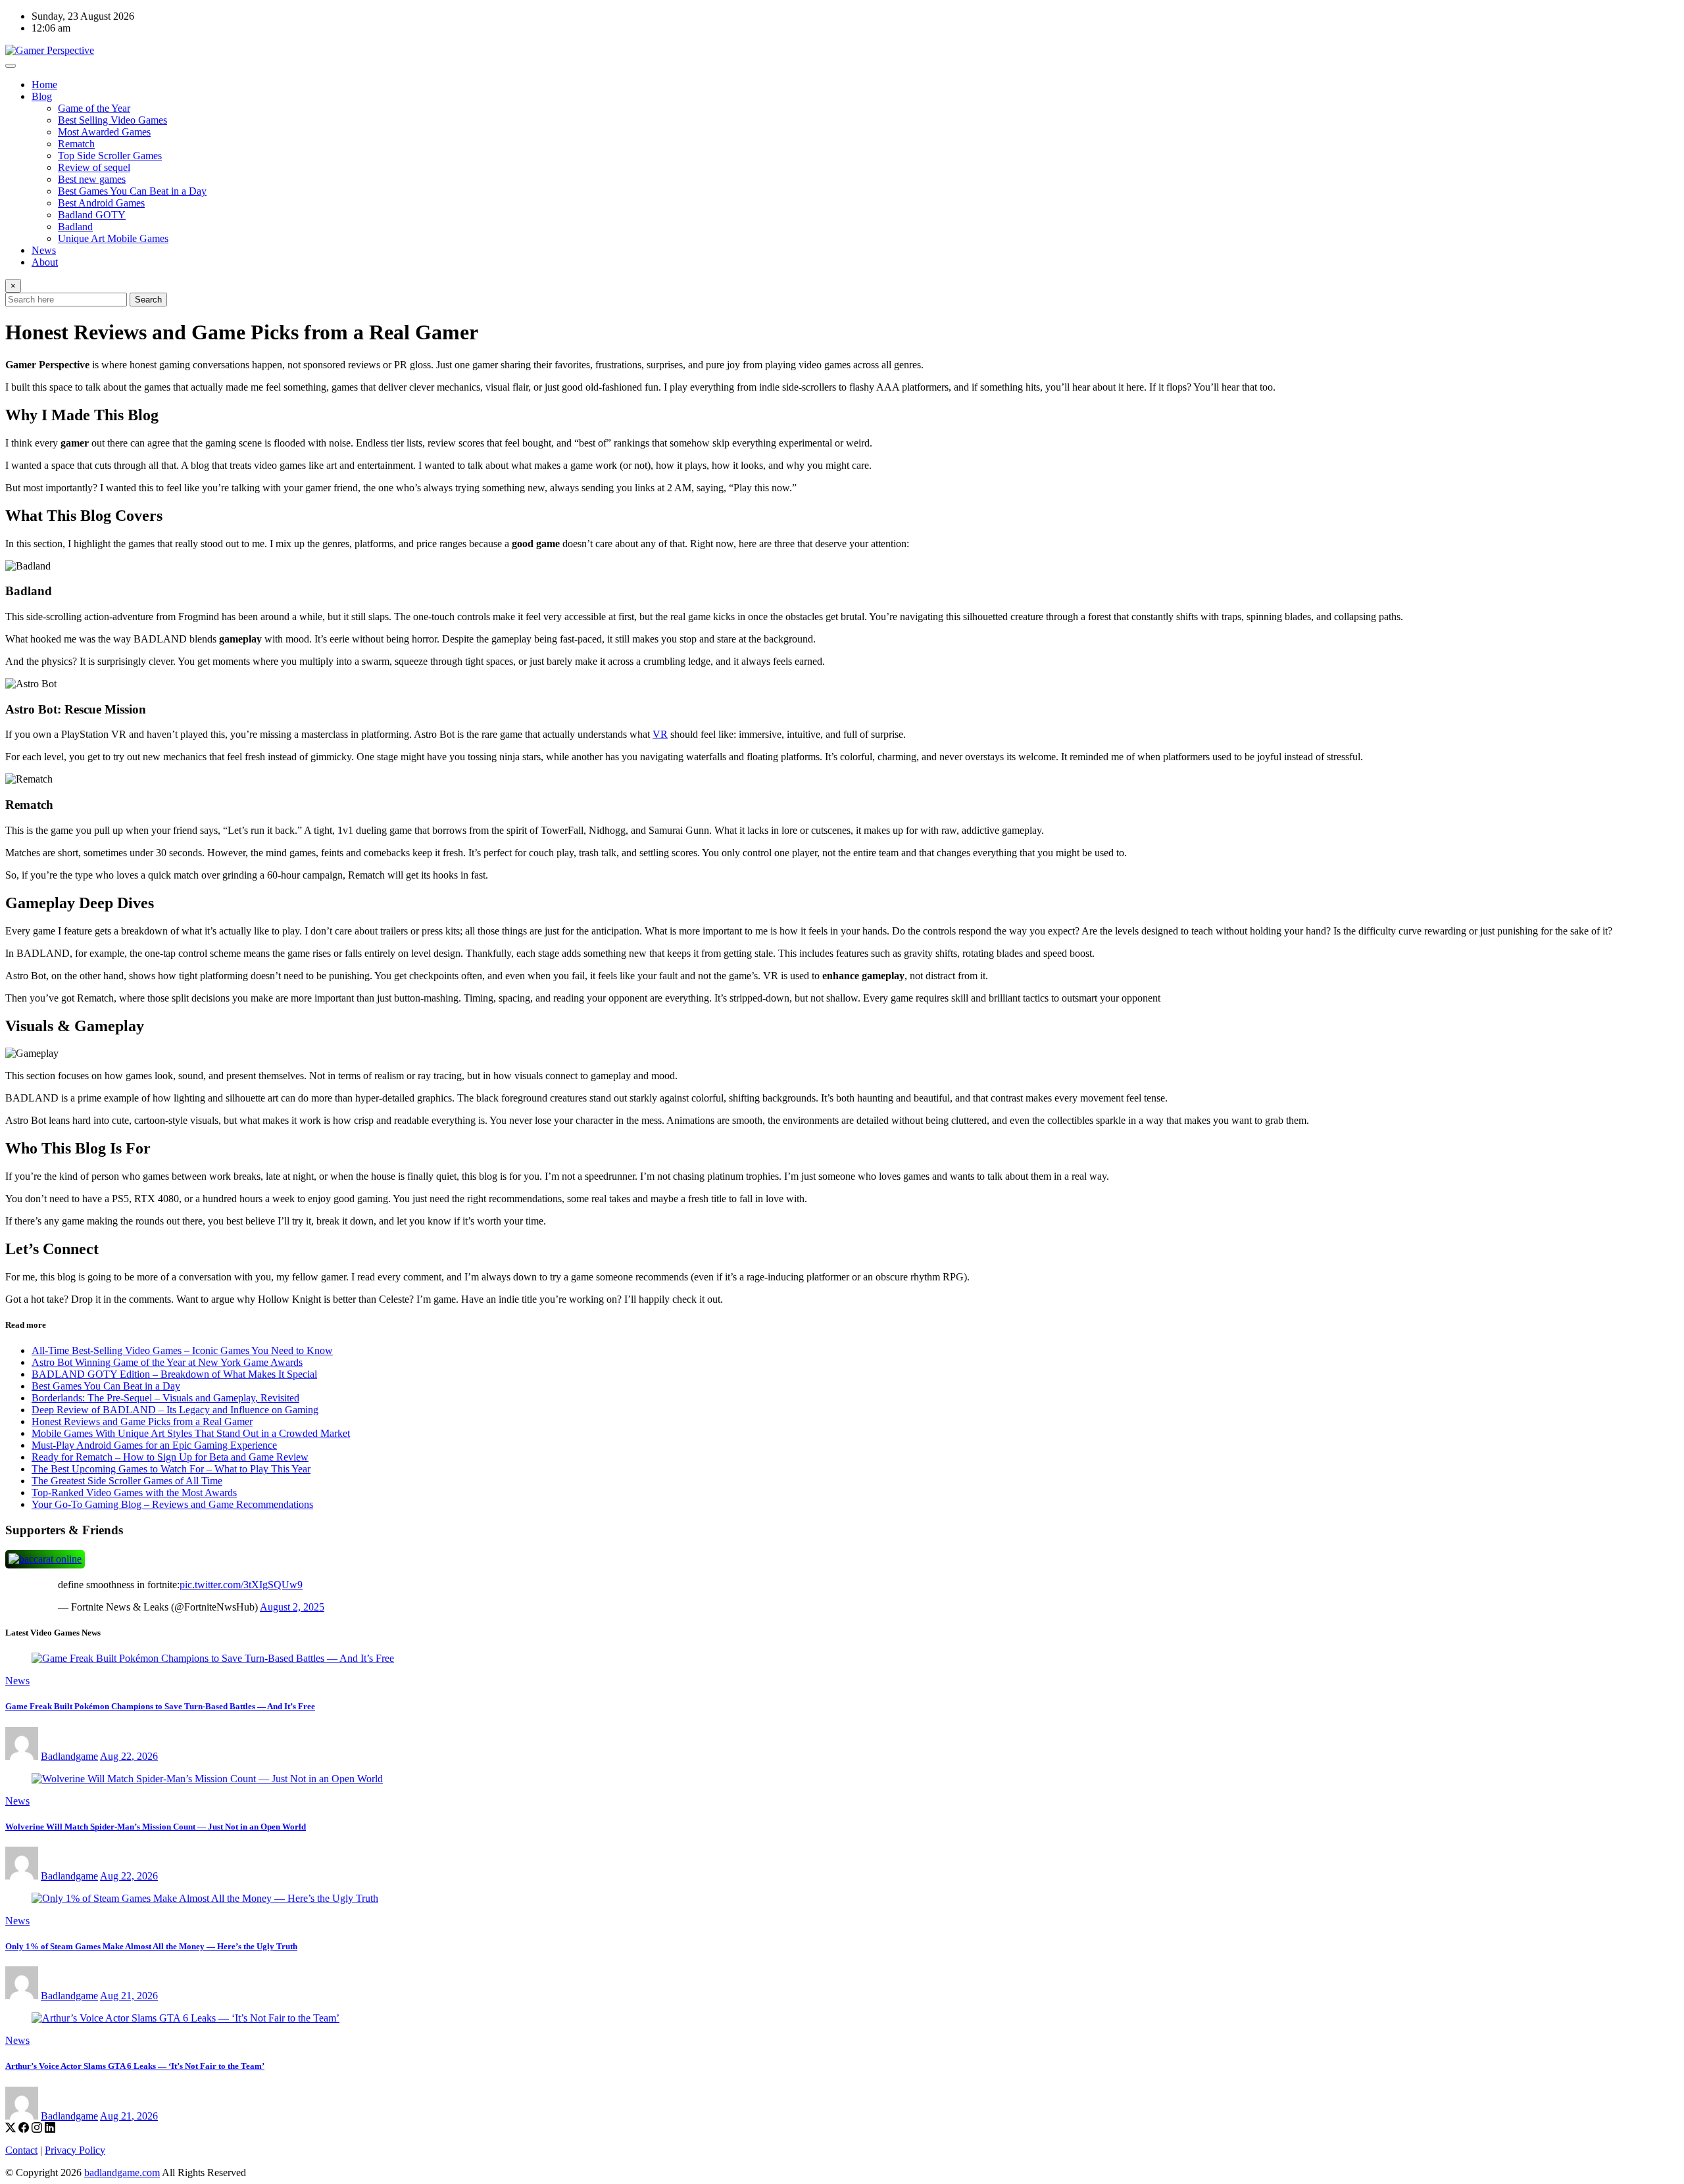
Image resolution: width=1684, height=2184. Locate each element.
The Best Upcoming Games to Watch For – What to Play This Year (171, 1469)
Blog (42, 96)
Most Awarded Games (104, 132)
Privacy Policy (75, 2150)
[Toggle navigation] (11, 66)
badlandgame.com (122, 2172)
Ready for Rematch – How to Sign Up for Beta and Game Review (170, 1457)
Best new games (92, 179)
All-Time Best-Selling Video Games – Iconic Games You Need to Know (182, 1350)
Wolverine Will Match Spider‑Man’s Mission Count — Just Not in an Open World (156, 1827)
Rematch (76, 144)
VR (660, 734)
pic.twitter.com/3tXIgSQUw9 (241, 1585)
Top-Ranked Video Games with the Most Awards (134, 1492)
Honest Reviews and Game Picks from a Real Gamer (142, 1421)
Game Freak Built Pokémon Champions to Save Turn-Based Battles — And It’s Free (160, 1706)
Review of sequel (94, 167)
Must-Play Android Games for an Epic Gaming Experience (154, 1445)
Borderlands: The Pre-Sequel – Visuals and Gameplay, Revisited (165, 1398)
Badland (75, 227)
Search (148, 300)
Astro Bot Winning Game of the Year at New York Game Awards (167, 1362)
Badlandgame (69, 1756)
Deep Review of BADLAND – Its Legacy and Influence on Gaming (175, 1410)
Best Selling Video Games (112, 120)
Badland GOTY (92, 215)
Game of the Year (94, 108)
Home (44, 85)
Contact (21, 2150)
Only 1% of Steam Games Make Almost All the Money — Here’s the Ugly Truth (151, 1946)
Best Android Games (101, 203)
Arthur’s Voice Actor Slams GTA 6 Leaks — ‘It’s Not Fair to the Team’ (135, 2066)
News (44, 250)
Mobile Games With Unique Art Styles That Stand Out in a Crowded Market (191, 1433)
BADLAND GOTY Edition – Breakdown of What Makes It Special (174, 1374)
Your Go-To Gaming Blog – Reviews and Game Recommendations (172, 1504)
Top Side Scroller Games (110, 156)
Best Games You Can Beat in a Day (132, 191)
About (45, 262)
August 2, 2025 (292, 1607)
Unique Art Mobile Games (113, 238)
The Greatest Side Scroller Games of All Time (127, 1481)
